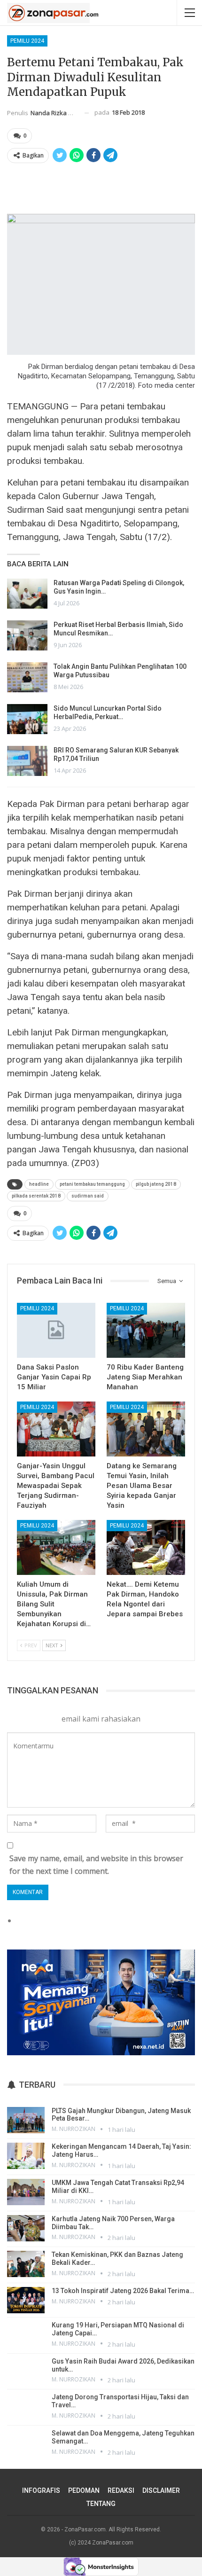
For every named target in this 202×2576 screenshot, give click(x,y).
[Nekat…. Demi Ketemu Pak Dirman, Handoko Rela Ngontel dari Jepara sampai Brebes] (146, 1547)
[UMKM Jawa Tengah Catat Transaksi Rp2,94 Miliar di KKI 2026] (26, 2192)
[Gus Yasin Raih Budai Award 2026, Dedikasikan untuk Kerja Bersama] (26, 2371)
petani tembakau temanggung (92, 1184)
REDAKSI (121, 2490)
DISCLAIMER (161, 2490)
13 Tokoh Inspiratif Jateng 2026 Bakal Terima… (123, 2291)
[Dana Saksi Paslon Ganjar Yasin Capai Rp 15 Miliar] (56, 1330)
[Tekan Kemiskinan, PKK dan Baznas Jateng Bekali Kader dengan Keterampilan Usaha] (26, 2264)
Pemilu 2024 (27, 41)
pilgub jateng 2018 (156, 1184)
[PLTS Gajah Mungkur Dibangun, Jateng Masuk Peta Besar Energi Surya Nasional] (26, 2120)
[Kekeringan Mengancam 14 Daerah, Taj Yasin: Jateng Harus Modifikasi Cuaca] (26, 2156)
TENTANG (101, 2504)
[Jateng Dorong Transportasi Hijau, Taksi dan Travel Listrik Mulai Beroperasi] (26, 2406)
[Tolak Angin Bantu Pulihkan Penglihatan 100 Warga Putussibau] (27, 677)
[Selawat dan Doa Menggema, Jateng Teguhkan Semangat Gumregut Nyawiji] (26, 2443)
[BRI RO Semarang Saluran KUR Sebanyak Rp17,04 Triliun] (27, 761)
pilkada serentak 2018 (36, 1196)
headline (39, 1184)
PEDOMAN (84, 2490)
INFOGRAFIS (41, 2490)
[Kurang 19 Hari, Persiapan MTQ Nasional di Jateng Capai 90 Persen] (26, 2334)
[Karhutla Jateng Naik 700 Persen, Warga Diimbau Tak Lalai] (26, 2228)
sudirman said (88, 1196)
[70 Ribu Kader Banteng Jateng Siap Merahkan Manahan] (146, 1330)
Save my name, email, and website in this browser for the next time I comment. (96, 1865)
